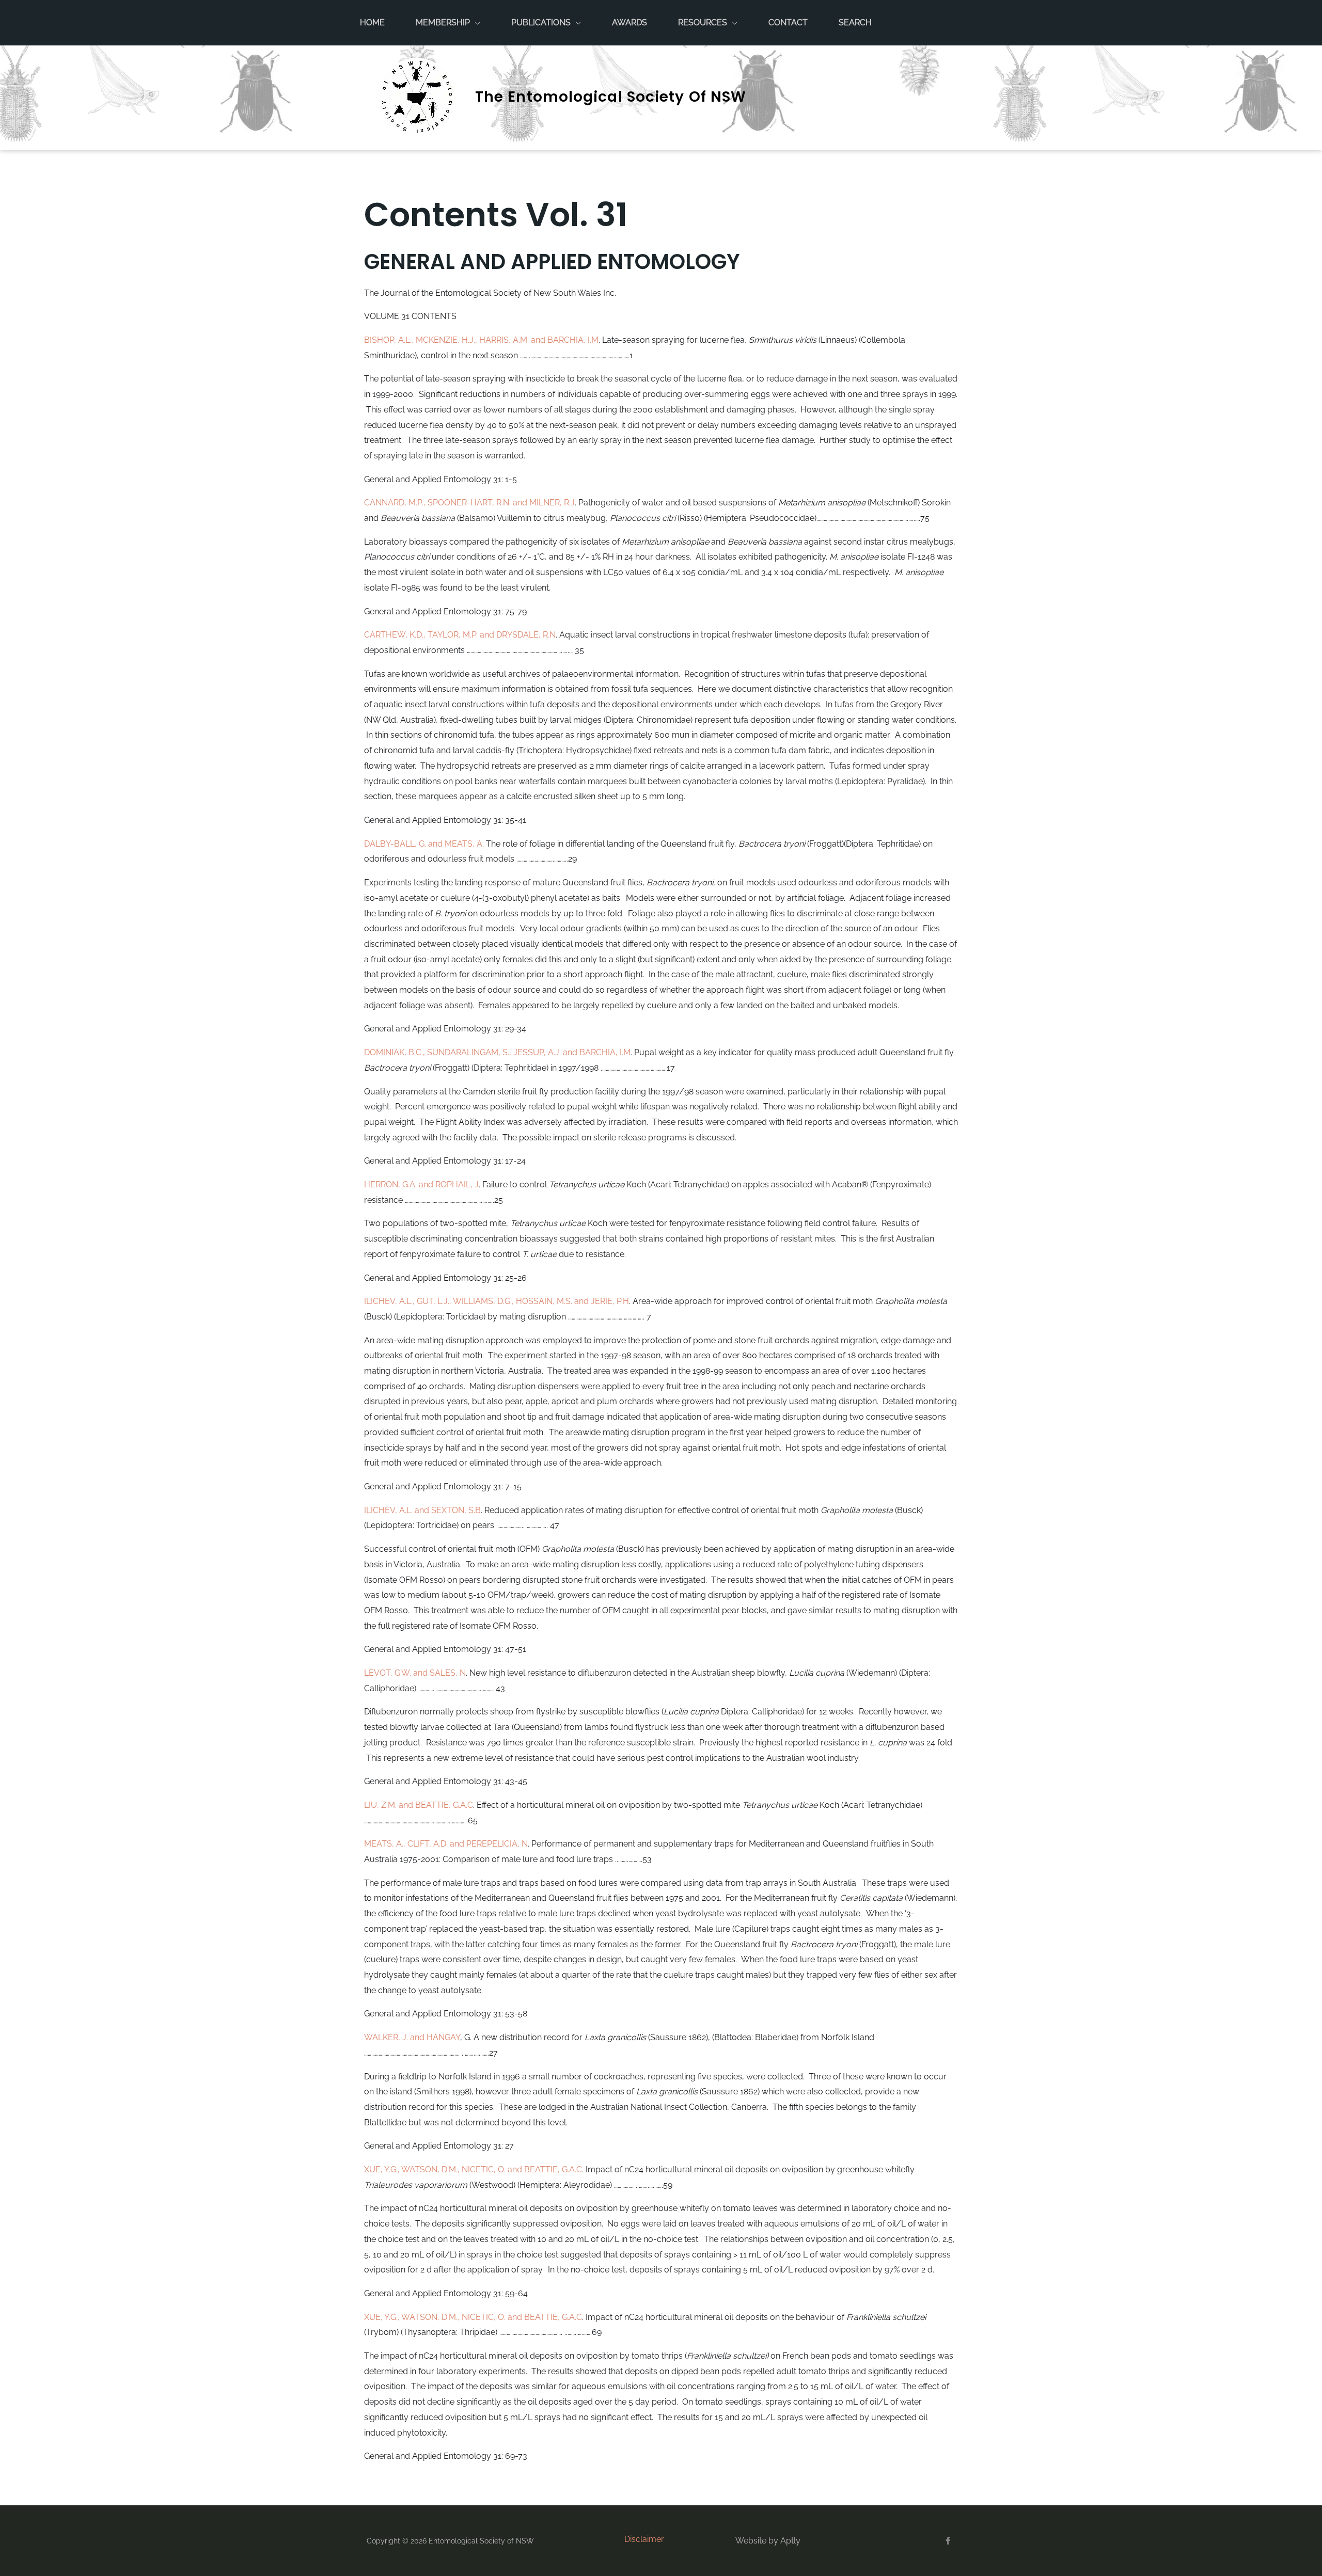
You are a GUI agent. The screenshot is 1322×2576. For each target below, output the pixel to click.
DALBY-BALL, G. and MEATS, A (423, 844)
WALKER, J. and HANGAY (412, 2037)
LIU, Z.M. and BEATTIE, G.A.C (419, 1805)
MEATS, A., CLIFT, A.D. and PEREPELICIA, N (446, 1844)
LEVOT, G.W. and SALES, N (415, 1673)
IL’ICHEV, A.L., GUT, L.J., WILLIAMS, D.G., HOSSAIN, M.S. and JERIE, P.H (497, 1301)
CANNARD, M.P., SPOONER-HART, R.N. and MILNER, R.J (469, 503)
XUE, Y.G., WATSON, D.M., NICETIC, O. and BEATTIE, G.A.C (473, 2169)
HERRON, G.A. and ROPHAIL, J (421, 1184)
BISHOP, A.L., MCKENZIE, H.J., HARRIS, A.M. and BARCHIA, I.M (481, 340)
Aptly (790, 2541)
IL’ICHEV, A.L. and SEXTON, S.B (422, 1510)
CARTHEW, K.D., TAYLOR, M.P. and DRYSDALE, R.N (460, 635)
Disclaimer (644, 2539)
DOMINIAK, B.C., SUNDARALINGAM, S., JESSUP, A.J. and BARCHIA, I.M (497, 1052)
